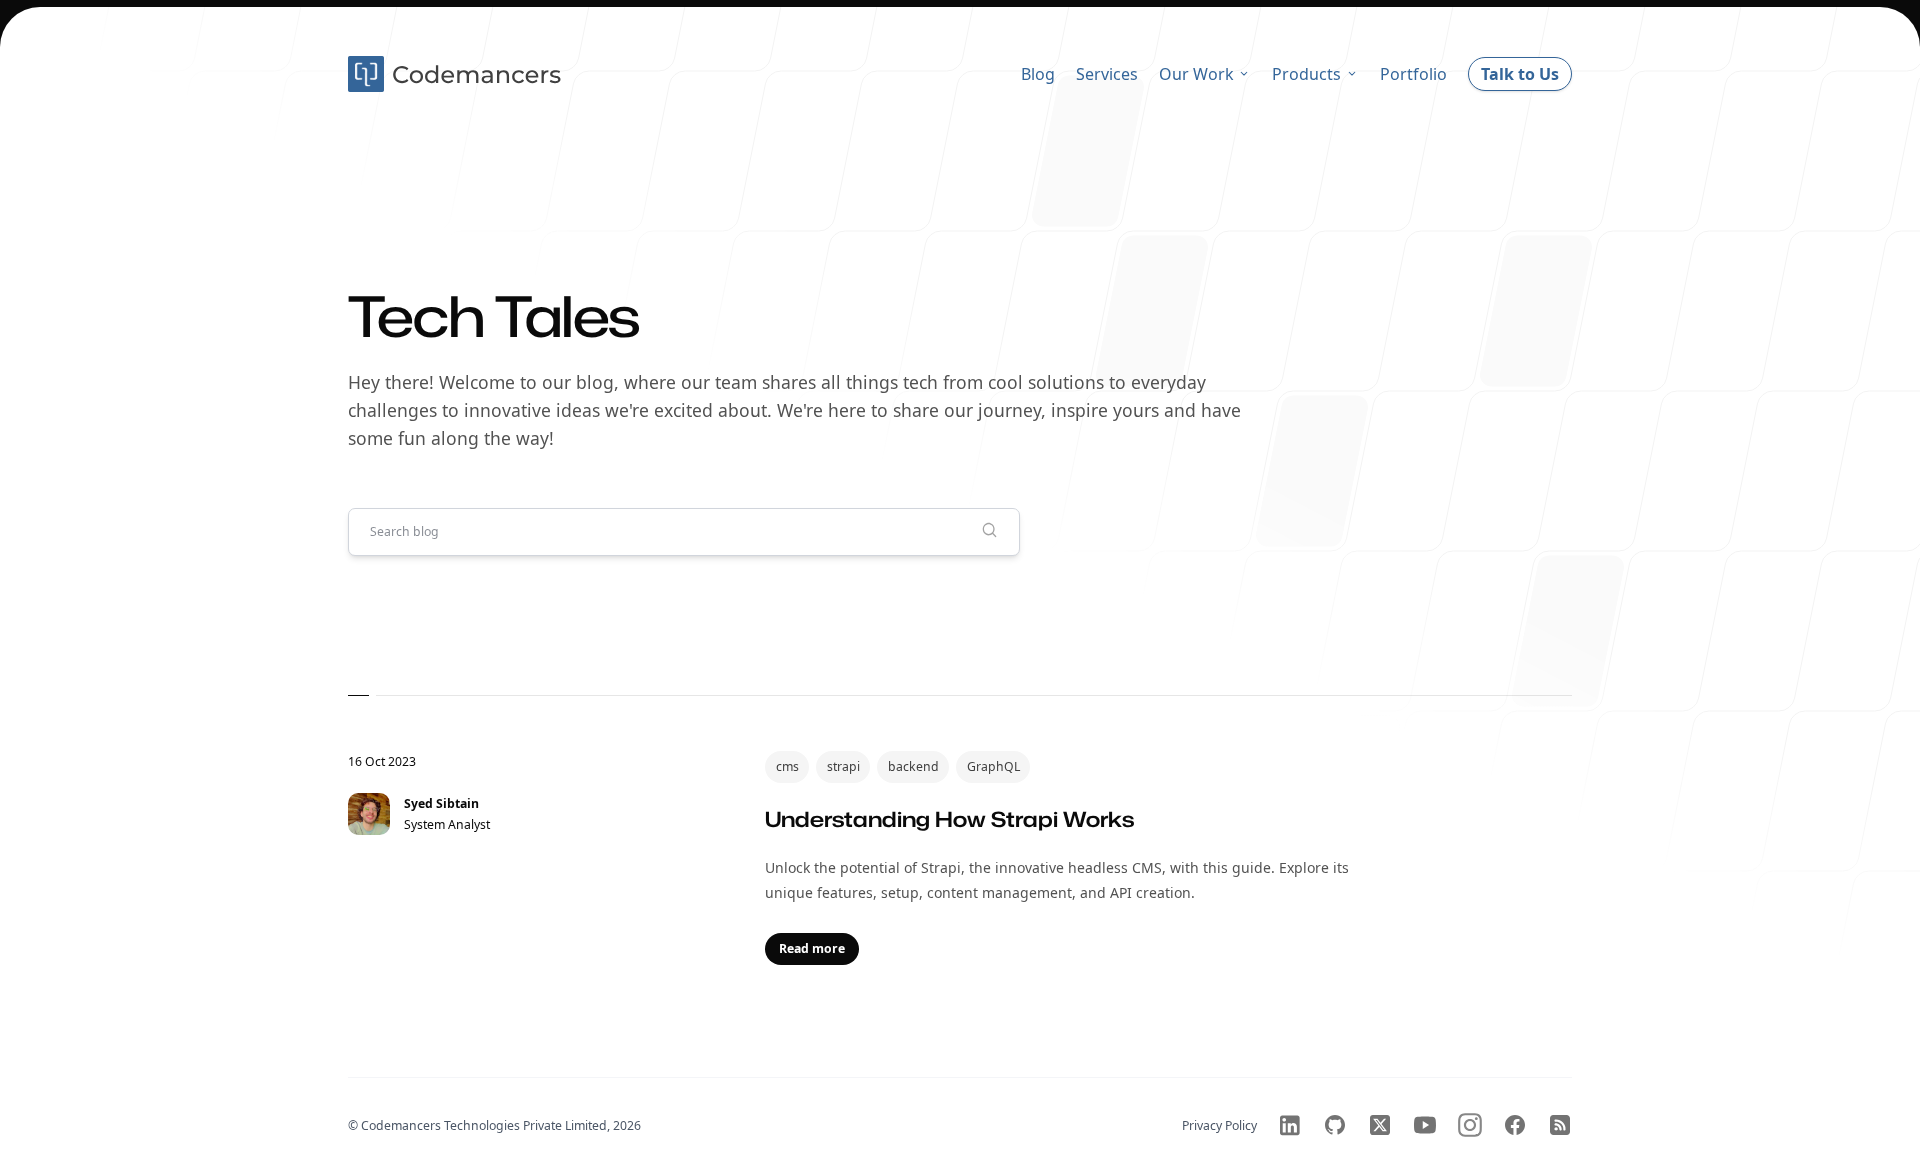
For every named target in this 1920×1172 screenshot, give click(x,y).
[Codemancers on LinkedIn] (1290, 1125)
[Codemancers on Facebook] (1515, 1125)
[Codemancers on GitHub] (1335, 1125)
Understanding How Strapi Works (949, 819)
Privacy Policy (1219, 1125)
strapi (843, 766)
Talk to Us (1520, 74)
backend (913, 766)
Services (1107, 74)
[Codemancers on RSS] (1560, 1125)
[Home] (457, 74)
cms (787, 766)
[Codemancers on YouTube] (1425, 1125)
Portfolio (1413, 74)
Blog (1038, 74)
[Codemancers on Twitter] (1380, 1125)
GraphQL (993, 766)
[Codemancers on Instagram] (1470, 1125)
